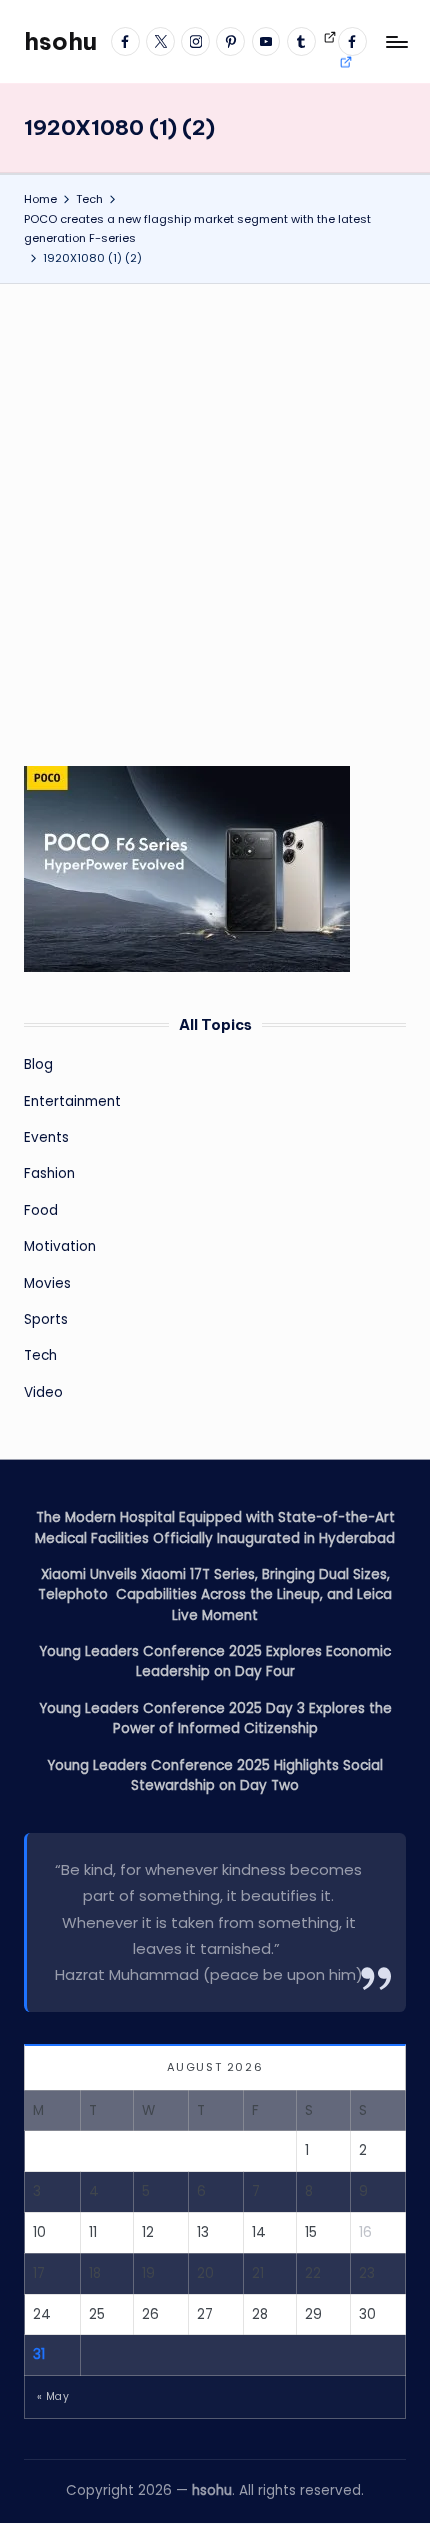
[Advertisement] (215, 509)
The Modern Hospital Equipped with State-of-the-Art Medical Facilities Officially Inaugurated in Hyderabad (215, 1527)
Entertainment (72, 1101)
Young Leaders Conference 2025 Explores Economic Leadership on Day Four (215, 1661)
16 (365, 2232)
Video (43, 1392)
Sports (46, 1319)
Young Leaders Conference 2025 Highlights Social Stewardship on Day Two (215, 1775)
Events (46, 1137)
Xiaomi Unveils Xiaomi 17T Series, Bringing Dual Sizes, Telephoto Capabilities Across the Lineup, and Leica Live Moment (215, 1595)
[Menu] (396, 41)
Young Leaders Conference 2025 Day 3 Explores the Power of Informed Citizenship (215, 1718)
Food (41, 1210)
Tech (40, 1355)
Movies (47, 1283)
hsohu (60, 41)
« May (53, 2396)
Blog (38, 1064)
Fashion (49, 1173)
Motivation (60, 1246)
